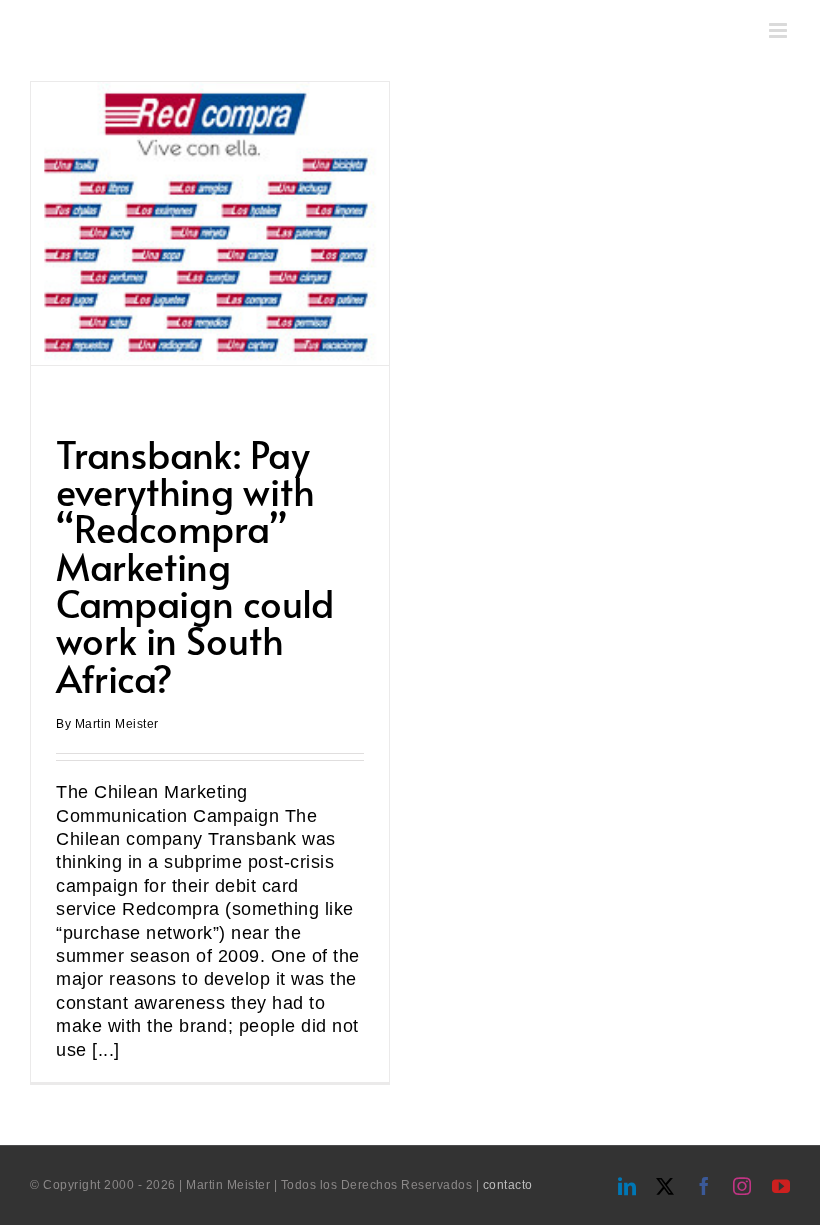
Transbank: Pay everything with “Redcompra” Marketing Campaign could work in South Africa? (195, 565)
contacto (508, 1185)
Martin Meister (117, 724)
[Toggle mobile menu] (780, 30)
